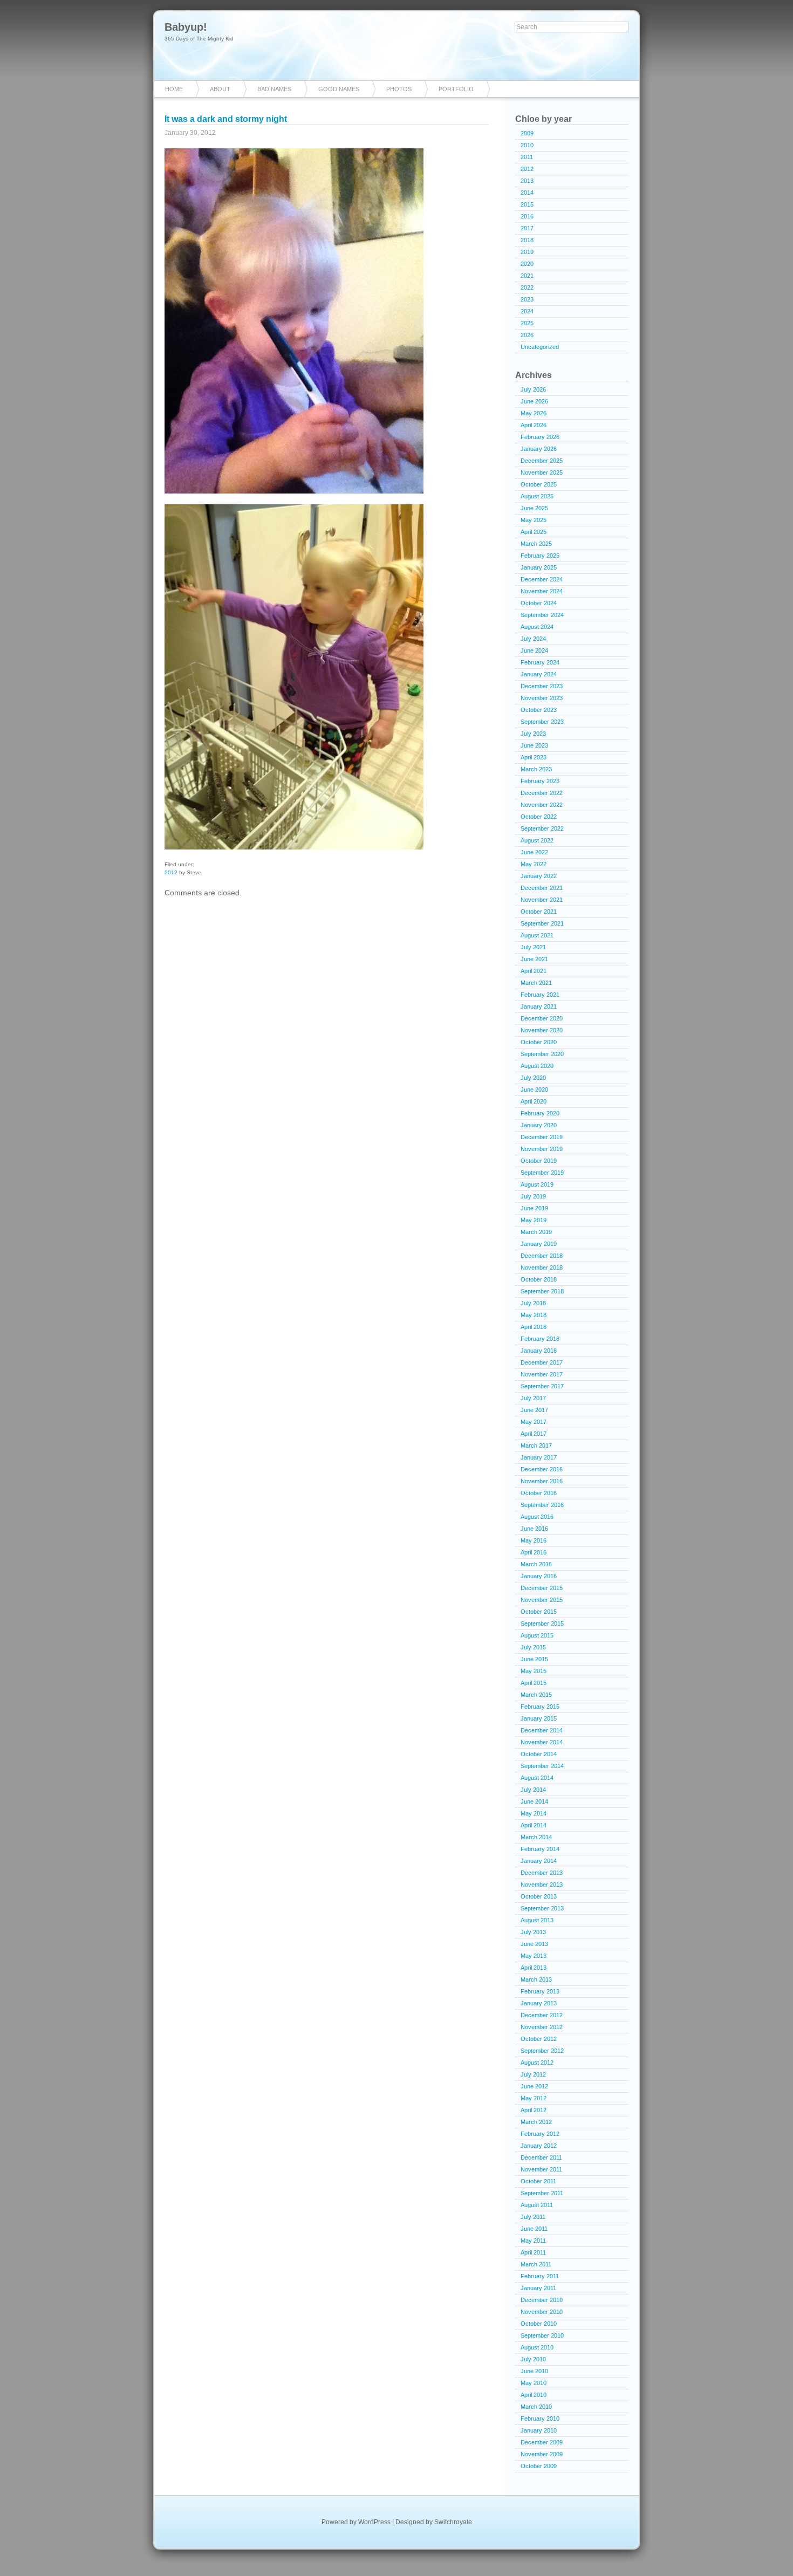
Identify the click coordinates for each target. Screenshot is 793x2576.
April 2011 (533, 2252)
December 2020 (542, 1018)
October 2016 (539, 1493)
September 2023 (542, 722)
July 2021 (533, 947)
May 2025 (534, 520)
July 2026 (533, 389)
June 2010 (534, 2371)
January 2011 (538, 2288)
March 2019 (536, 1232)
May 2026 (534, 413)
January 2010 (539, 2430)
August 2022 (537, 840)
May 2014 (534, 1813)
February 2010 (540, 2419)
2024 (527, 311)
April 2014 (534, 1825)
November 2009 (542, 2454)
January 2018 (539, 1351)
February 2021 (540, 995)
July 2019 (533, 1196)
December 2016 (542, 1469)
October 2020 (539, 1042)
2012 (171, 872)
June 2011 (534, 2229)
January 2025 (539, 567)
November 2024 (542, 591)
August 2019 (537, 1184)
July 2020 (533, 1078)
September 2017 (542, 1386)
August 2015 (537, 1635)
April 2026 (534, 425)
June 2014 (534, 1801)
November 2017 (542, 1374)
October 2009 (539, 2466)
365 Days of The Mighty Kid (199, 39)
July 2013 (533, 1932)
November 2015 (542, 1600)
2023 (527, 299)
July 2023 (533, 734)
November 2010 (542, 2312)
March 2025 (536, 544)
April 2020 (534, 1101)
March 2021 (536, 983)
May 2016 (534, 1540)
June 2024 (534, 650)
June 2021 (534, 959)
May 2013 (534, 1956)
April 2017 (534, 1434)
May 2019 (534, 1220)
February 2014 (540, 1849)
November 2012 (542, 2027)
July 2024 (533, 639)
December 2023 (542, 686)
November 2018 (542, 1268)
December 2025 (542, 461)
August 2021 (537, 935)
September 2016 (542, 1505)
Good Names (339, 89)
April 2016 (534, 1552)
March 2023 (536, 769)
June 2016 (534, 1529)
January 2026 (539, 449)
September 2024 (542, 615)
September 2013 (542, 1908)
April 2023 (534, 757)
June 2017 (534, 1410)
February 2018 (540, 1339)
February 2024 (540, 662)
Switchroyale (453, 2522)
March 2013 (536, 1979)
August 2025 (537, 496)
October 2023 (539, 710)
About (220, 89)
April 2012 (534, 2110)
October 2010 (539, 2324)
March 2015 (536, 1695)
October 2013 (539, 1896)
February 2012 (540, 2134)
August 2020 (537, 1066)
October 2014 (539, 1754)
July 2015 (533, 1647)
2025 (527, 323)
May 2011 (533, 2241)
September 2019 (542, 1173)
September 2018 (542, 1291)
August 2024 (537, 627)
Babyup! (186, 27)
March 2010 (536, 2407)
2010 (527, 145)
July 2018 (533, 1303)
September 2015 (542, 1623)
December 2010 (542, 2300)
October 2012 (539, 2039)
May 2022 (534, 864)
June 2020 (534, 1090)
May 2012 (534, 2098)
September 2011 (542, 2193)
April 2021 (534, 971)
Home (174, 89)
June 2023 (534, 745)
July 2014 (533, 1790)
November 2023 (542, 698)
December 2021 (542, 888)
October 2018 (539, 1279)
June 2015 (534, 1659)
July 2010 (533, 2359)
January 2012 (539, 2146)
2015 (527, 204)
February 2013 (540, 1991)
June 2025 (534, 508)
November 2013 (542, 1885)
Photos (399, 89)
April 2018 (534, 1327)
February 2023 (540, 781)
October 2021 (539, 912)
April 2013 (534, 1968)
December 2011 (541, 2157)
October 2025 (539, 484)
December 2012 (542, 2015)
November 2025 (542, 472)
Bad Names (274, 89)
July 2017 (533, 1398)
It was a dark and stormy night (226, 119)
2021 (527, 276)
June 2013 (534, 1944)
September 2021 (542, 923)
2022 (527, 287)
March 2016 (536, 1564)
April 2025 (534, 532)
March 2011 (536, 2264)
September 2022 (542, 828)
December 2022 (542, 793)
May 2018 (534, 1315)
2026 (527, 335)
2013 (527, 181)
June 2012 (534, 2086)
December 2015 (542, 1588)
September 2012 (542, 2051)
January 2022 (539, 876)
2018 (527, 240)
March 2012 (536, 2122)
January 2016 (539, 1576)
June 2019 (534, 1208)
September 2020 (542, 1054)
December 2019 (542, 1137)
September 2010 (542, 2335)
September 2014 (542, 1766)
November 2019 (542, 1149)
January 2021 (539, 1006)
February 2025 (540, 556)
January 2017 (539, 1457)
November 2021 (542, 900)
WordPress (374, 2522)
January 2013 (539, 2003)
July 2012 (533, 2074)
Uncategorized (540, 347)
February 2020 (540, 1113)
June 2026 (534, 401)
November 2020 (542, 1030)
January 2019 (539, 1244)
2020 (527, 264)
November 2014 (542, 1742)
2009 (527, 133)
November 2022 (542, 805)
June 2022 (534, 852)
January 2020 (539, 1125)
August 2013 (537, 1920)
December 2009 (542, 2442)
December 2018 (542, 1256)
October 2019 (539, 1161)
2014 (527, 193)
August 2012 (537, 2063)
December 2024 (542, 579)
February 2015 (540, 1707)
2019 (527, 252)
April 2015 (534, 1683)
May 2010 (534, 2383)
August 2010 (537, 2347)
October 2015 (539, 1612)
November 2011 (541, 2169)
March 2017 (536, 1445)
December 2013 (542, 1873)
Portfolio (456, 89)
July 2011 (533, 2217)
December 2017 (542, 1362)
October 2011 (538, 2181)
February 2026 (540, 437)
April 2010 (534, 2395)
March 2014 (536, 1837)
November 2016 (542, 1481)
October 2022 (539, 817)
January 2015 (539, 1718)
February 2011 (540, 2276)
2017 (527, 228)
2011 (527, 157)
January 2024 (539, 674)
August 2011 (537, 2205)
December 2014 (542, 1730)
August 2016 (537, 1517)
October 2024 (539, 603)
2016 (527, 216)
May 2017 (534, 1422)
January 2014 (539, 1861)
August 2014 (537, 1778)
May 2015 (534, 1671)
